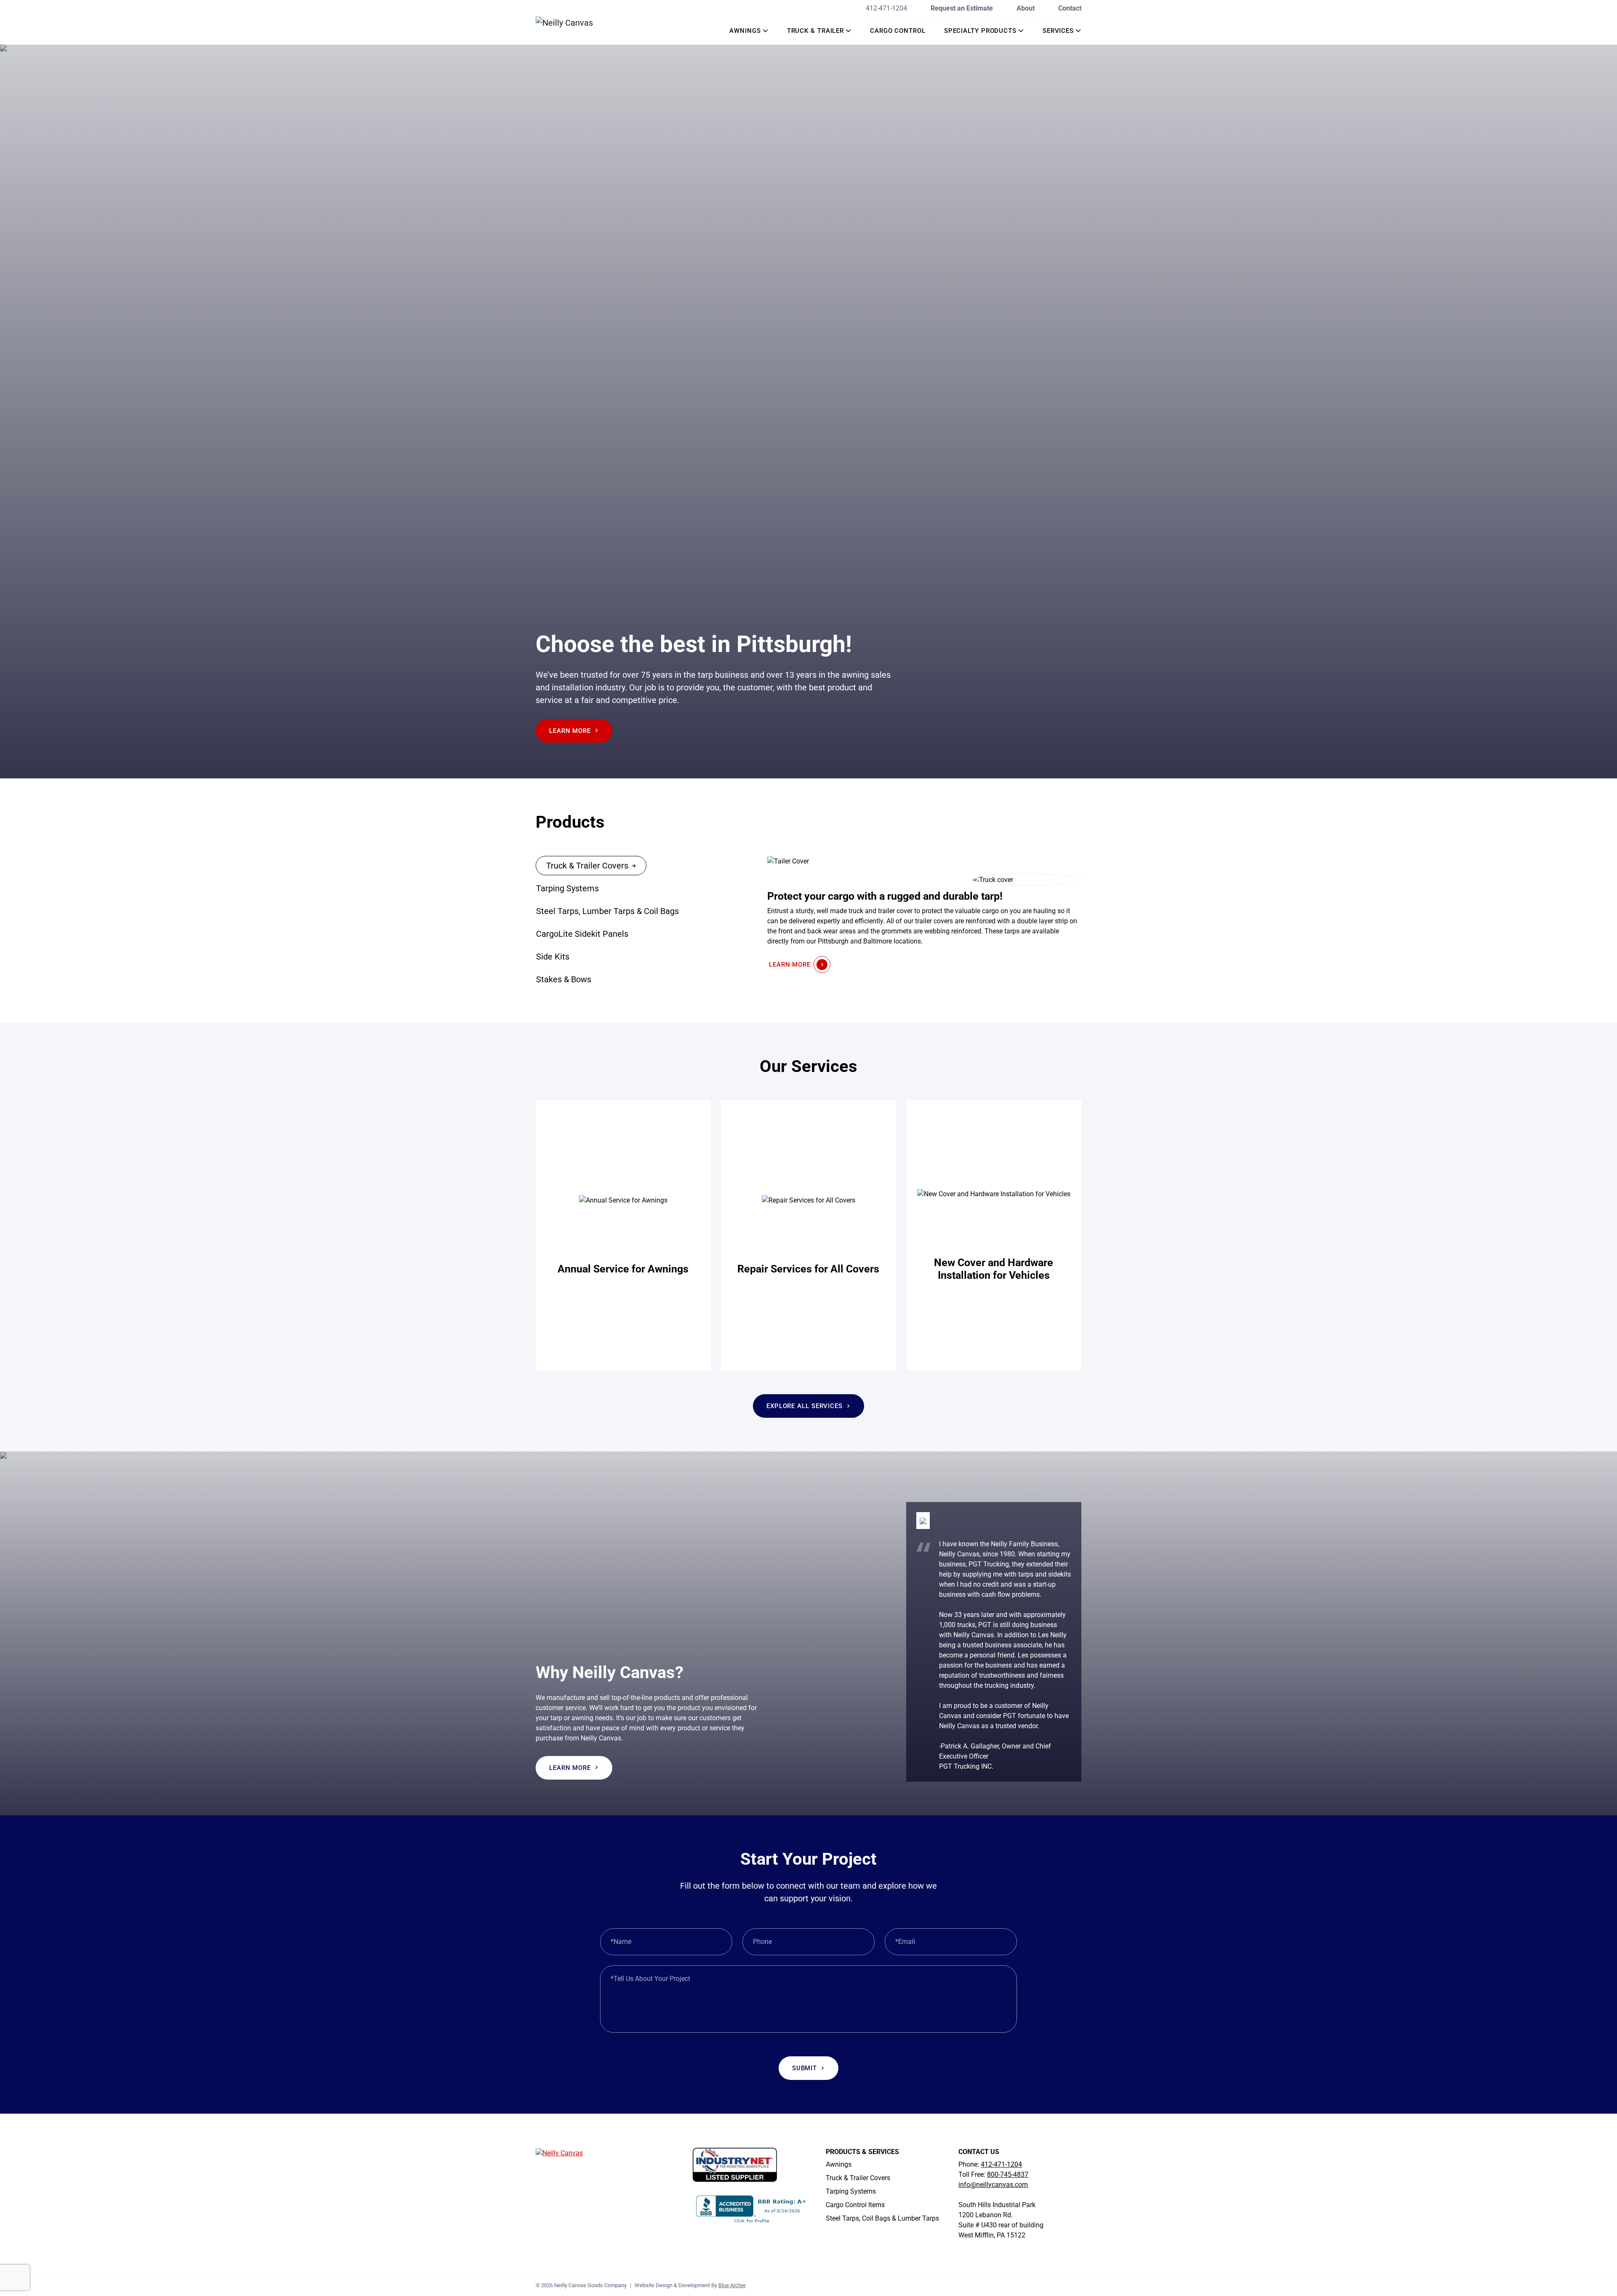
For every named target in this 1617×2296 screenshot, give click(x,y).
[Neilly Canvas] (577, 22)
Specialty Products (980, 31)
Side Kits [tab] (553, 957)
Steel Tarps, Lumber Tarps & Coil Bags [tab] (607, 911)
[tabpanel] (924, 914)
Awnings (745, 31)
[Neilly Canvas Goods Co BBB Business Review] (752, 2209)
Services (1058, 31)
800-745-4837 (1008, 2174)
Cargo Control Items (855, 2205)
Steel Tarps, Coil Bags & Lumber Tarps (882, 2218)
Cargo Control (898, 31)
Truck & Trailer (816, 31)
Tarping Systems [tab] (567, 888)
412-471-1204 (886, 8)
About (1026, 8)
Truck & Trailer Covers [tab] (587, 866)
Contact (1070, 8)
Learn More (570, 731)
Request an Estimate (962, 8)
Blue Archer (732, 2285)
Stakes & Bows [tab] (564, 979)
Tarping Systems (851, 2191)
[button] (766, 31)
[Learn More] (623, 1235)
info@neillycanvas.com (993, 2185)
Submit (804, 2068)
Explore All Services (804, 1406)
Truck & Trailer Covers (858, 2178)
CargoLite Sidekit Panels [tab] (582, 934)
